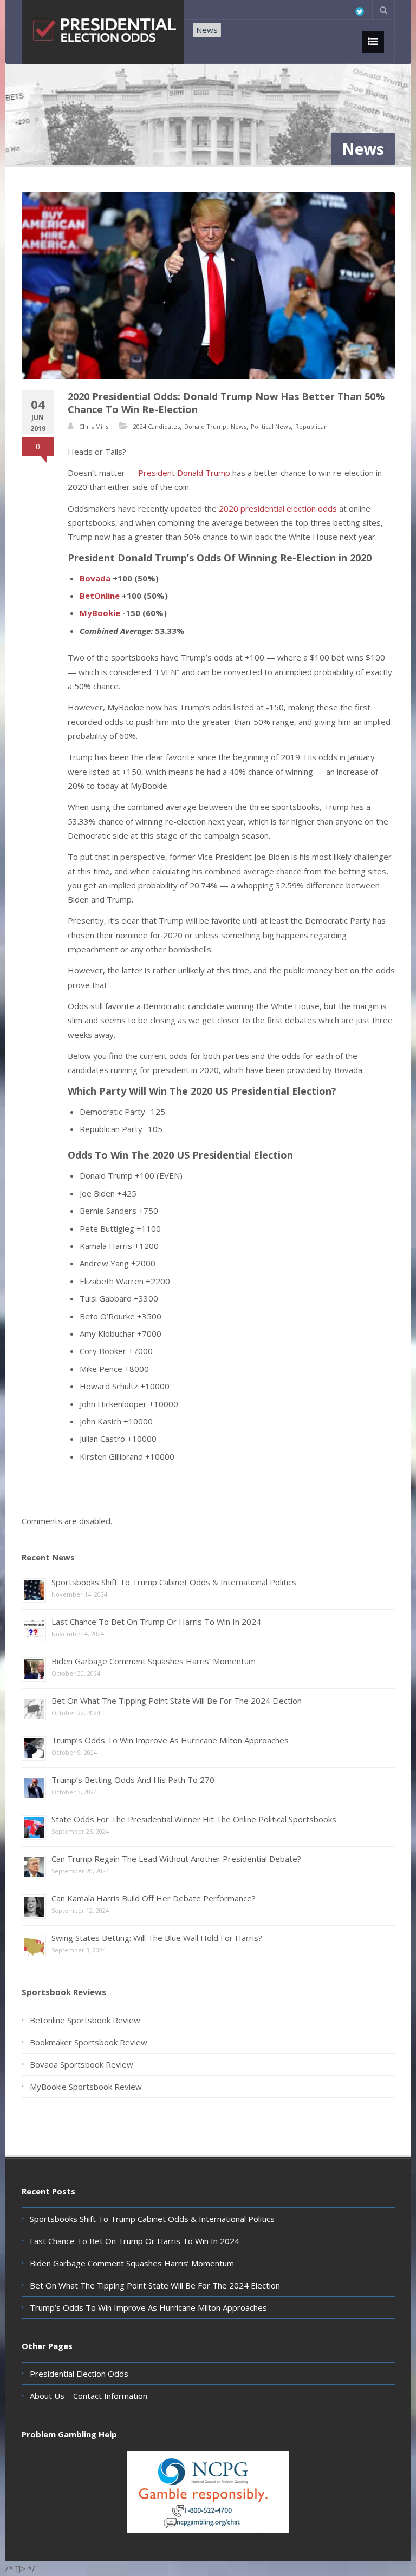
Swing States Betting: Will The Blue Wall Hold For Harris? (157, 1938)
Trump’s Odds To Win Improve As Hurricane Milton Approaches (170, 1740)
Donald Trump (205, 426)
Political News (271, 426)
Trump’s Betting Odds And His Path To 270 (133, 1780)
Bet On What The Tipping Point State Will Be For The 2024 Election (177, 1701)
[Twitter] (360, 11)
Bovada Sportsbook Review (82, 2064)
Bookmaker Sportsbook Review (89, 2042)
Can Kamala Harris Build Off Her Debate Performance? (154, 1898)
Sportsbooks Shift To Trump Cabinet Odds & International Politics (174, 1582)
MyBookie (100, 613)
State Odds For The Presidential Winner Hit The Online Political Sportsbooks (194, 1819)
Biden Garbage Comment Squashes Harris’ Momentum (154, 1661)
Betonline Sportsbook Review (85, 2020)
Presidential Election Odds (79, 2374)
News (207, 30)
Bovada (95, 578)
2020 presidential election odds (278, 508)
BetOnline (100, 596)
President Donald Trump (184, 473)
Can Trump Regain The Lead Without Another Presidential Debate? (176, 1859)
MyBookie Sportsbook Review (86, 2087)
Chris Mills (94, 426)
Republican (311, 426)
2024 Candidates (157, 426)
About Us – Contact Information (89, 2396)
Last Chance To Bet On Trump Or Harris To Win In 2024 (156, 1622)
